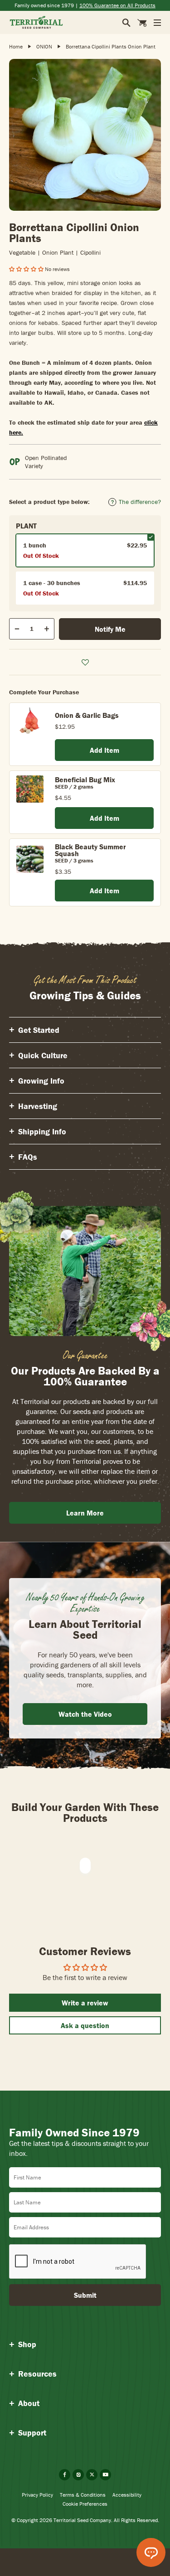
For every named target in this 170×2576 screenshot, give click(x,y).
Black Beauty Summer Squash (90, 850)
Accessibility (127, 2495)
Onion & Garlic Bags (87, 715)
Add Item (104, 750)
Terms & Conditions (83, 2495)
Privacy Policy (37, 2495)
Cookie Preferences (85, 2504)
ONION (44, 46)
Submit (85, 2295)
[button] (27, 269)
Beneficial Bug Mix (85, 780)
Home (16, 46)
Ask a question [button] (85, 2025)
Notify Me (110, 629)
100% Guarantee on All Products (117, 5)
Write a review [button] (85, 2003)
